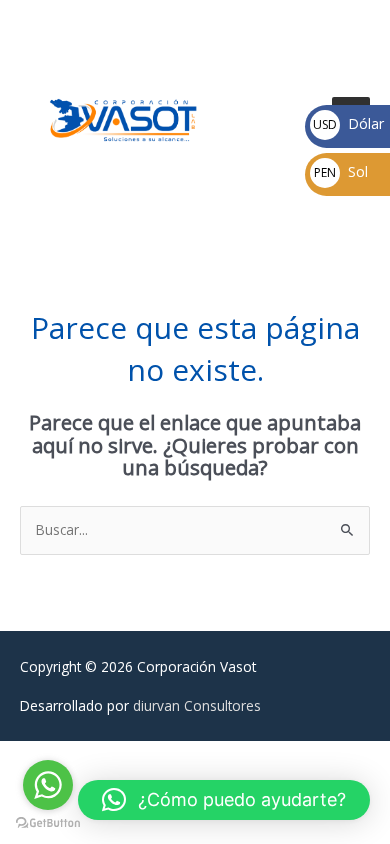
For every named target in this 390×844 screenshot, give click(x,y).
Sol (341, 171)
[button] (224, 800)
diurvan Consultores (197, 705)
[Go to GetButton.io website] (48, 823)
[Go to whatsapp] (48, 785)
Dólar (348, 123)
